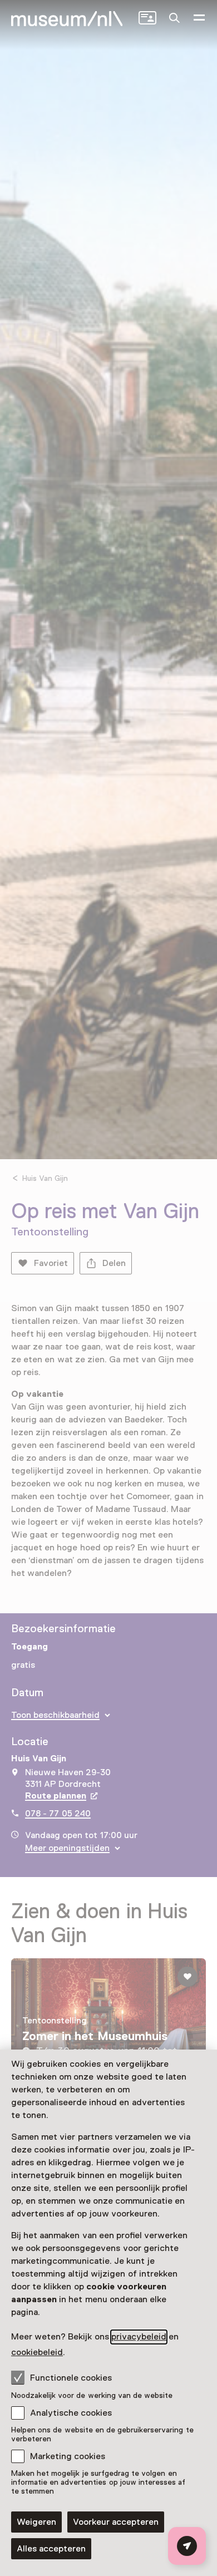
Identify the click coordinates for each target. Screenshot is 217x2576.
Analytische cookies (71, 2413)
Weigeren (36, 2522)
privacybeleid (139, 2337)
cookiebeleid (37, 2352)
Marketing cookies (68, 2456)
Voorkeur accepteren (116, 2522)
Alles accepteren (51, 2549)
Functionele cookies (71, 2378)
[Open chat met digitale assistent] (187, 2546)
